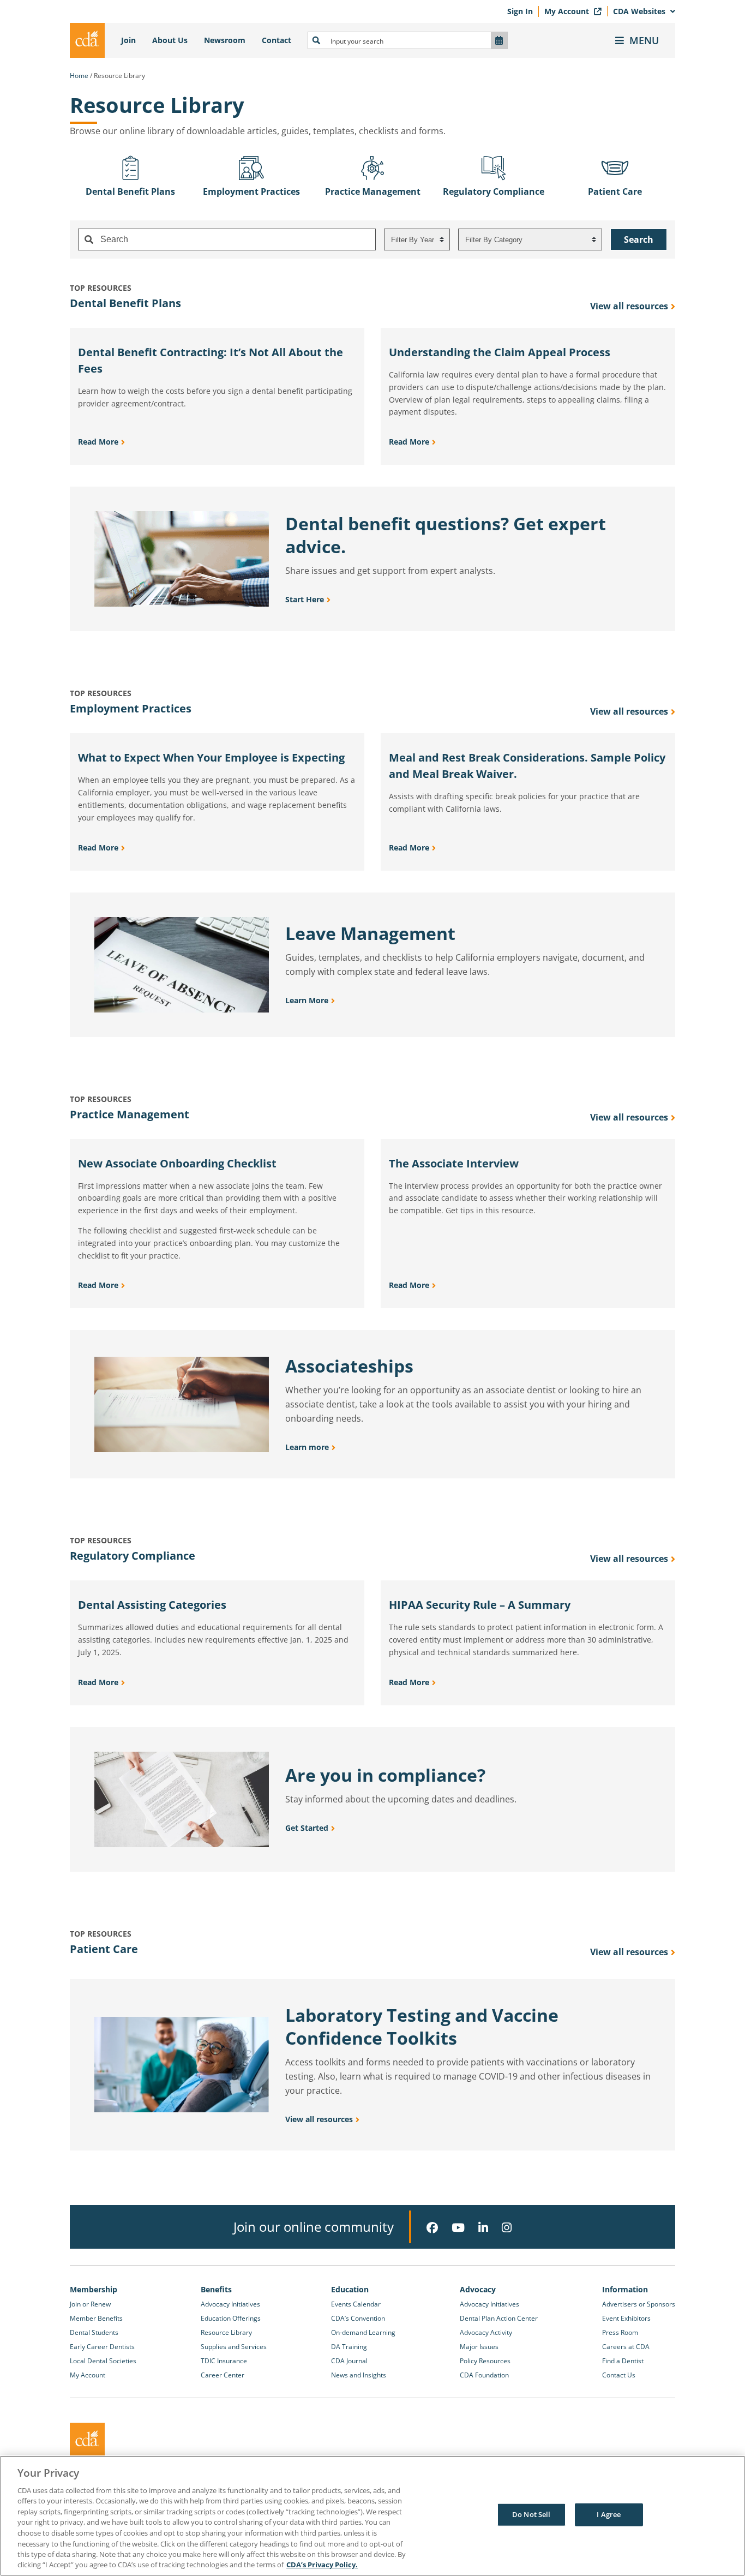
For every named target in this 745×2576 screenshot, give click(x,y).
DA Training (349, 2347)
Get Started (307, 1828)
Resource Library (226, 2332)
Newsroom (225, 40)
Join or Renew (90, 2304)
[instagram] (507, 2228)
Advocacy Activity (486, 2332)
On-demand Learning (363, 2332)
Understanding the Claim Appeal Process (500, 352)
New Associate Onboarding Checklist (177, 1163)
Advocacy (478, 2289)
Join (128, 40)
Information (625, 2289)
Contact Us (619, 2375)
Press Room (620, 2332)
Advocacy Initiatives (230, 2304)
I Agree (609, 2514)
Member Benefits (96, 2318)
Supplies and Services (234, 2347)
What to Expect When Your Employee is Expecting (211, 757)
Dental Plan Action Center (499, 2318)
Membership (94, 2289)
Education (350, 2289)
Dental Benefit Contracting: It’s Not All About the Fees (211, 360)
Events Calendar (356, 2304)
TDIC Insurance (224, 2361)
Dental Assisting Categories (152, 1605)
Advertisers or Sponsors (639, 2304)
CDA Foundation (484, 2375)
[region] (372, 2516)
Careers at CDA (626, 2347)
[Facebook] (432, 2228)
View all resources (629, 306)
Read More (98, 442)
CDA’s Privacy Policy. (322, 2565)
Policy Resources (485, 2361)
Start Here (305, 599)
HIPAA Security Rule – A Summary (480, 1605)
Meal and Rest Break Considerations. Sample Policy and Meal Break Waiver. (527, 766)
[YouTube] (458, 2228)
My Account (568, 11)
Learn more (307, 1447)
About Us (170, 40)
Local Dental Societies (103, 2361)
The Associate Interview (454, 1163)
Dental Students (94, 2332)
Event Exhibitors (626, 2318)
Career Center (223, 2375)
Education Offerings (231, 2318)
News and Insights (359, 2375)
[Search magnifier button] (316, 40)
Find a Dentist (623, 2361)
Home (79, 76)
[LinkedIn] (483, 2228)
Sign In (520, 11)
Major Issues (479, 2347)
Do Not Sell (531, 2514)
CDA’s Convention (358, 2318)
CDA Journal (349, 2361)
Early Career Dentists (102, 2347)
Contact (277, 40)
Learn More (307, 1000)
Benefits (216, 2289)
